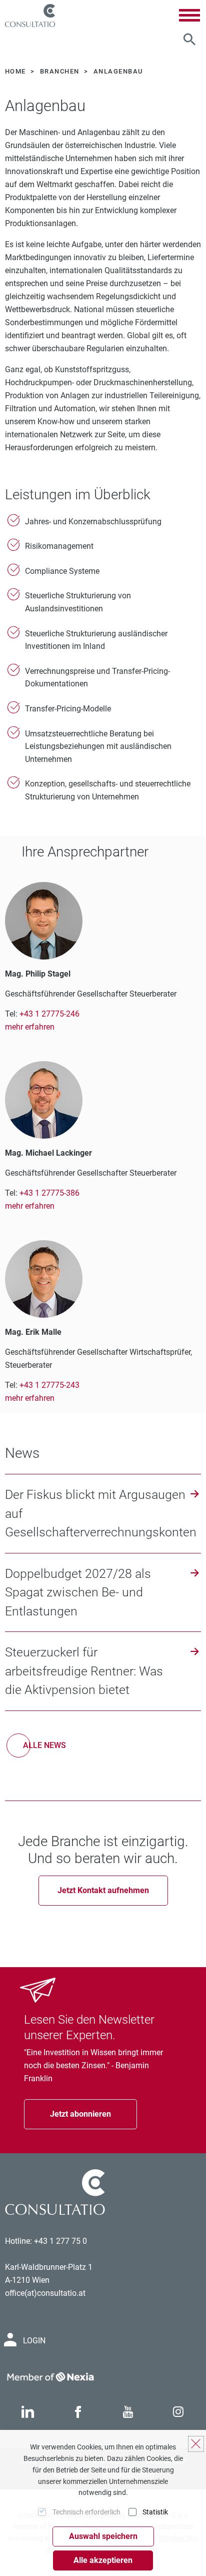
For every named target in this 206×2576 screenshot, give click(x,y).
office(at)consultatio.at (45, 2293)
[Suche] (189, 40)
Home (16, 71)
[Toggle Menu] (189, 15)
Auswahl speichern (103, 2536)
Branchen (61, 71)
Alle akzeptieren (103, 2560)
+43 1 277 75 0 (60, 2241)
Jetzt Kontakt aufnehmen (103, 1890)
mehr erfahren (30, 1027)
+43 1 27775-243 (49, 1385)
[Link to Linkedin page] (27, 2412)
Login (34, 2341)
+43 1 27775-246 (49, 1014)
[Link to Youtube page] (128, 2412)
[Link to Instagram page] (178, 2412)
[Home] (30, 16)
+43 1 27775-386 (49, 1193)
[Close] (196, 2444)
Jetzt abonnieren (80, 2114)
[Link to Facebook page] (78, 2412)
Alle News (44, 1745)
